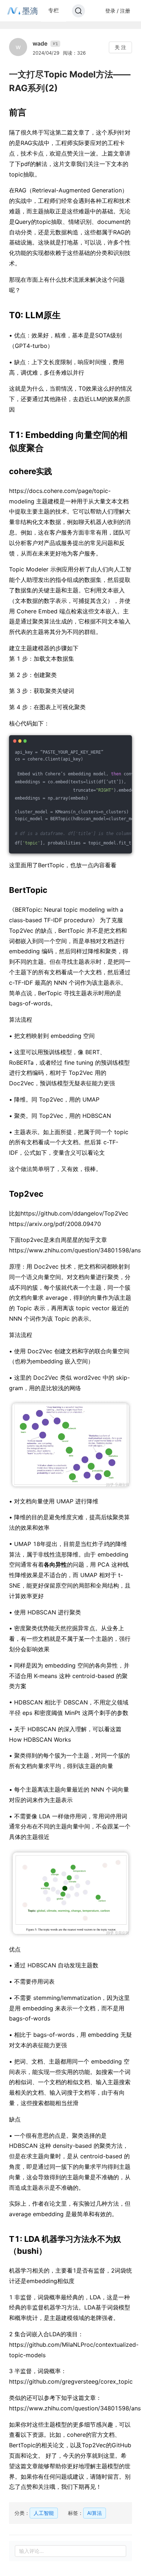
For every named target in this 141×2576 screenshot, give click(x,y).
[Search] (78, 11)
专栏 (54, 10)
